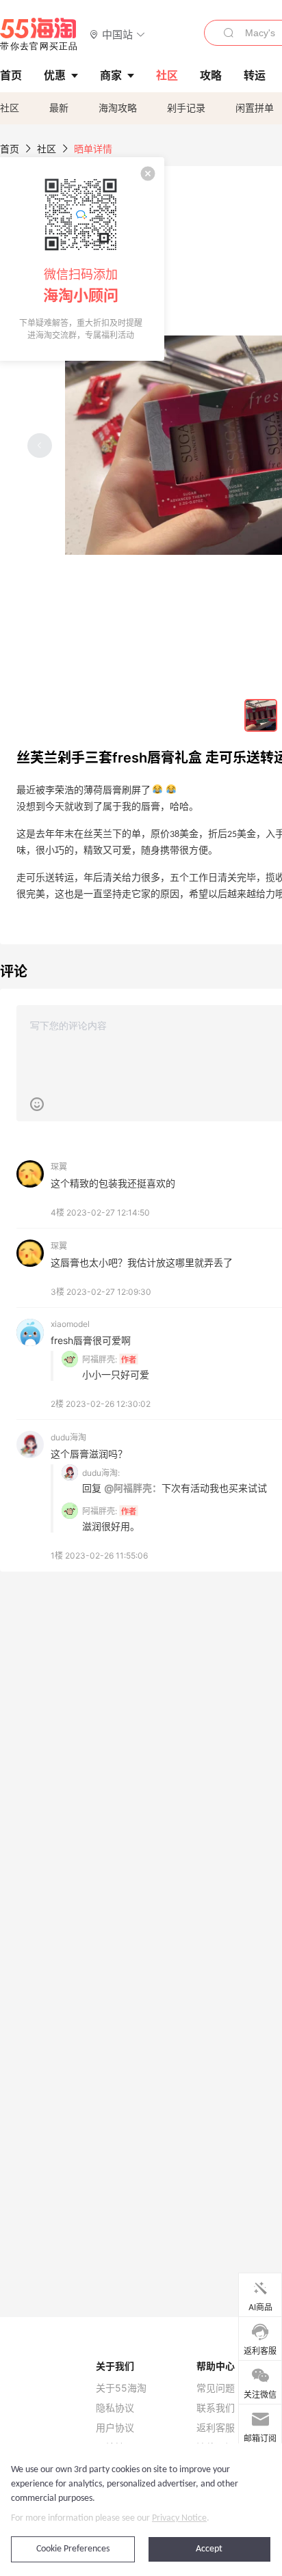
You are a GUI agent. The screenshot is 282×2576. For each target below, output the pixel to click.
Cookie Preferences (73, 2549)
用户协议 (115, 2428)
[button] (117, 34)
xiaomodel (70, 1324)
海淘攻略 (118, 108)
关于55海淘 (121, 2388)
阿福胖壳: (100, 1359)
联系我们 (216, 2408)
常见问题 (216, 2388)
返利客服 (216, 2428)
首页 (10, 149)
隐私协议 (115, 2408)
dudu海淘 (68, 1437)
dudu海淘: (101, 1473)
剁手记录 (186, 108)
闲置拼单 (255, 108)
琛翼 (59, 1167)
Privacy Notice (179, 2518)
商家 (111, 75)
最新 (59, 108)
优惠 (55, 75)
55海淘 (39, 34)
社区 (10, 108)
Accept (209, 2549)
